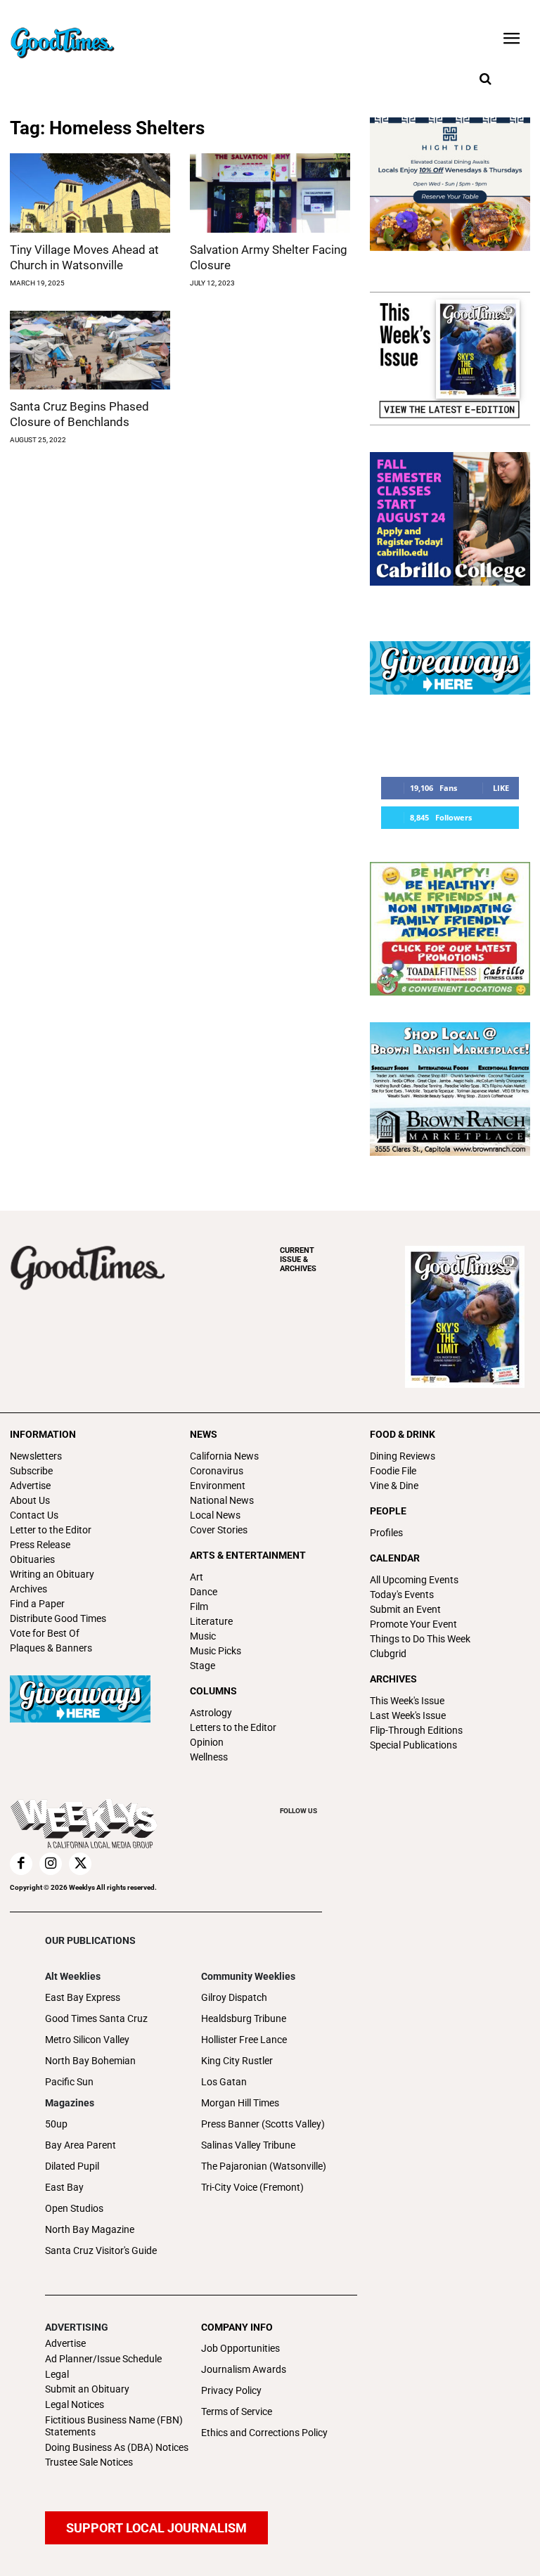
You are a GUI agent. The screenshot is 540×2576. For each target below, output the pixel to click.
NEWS (204, 1434)
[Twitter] (80, 1864)
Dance (204, 1592)
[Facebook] (21, 1864)
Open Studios (74, 2208)
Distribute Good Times (58, 1618)
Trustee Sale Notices (89, 2462)
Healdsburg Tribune (244, 2018)
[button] (485, 79)
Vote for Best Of (45, 1633)
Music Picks (216, 1651)
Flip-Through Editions (416, 1730)
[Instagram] (51, 1864)
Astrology (211, 1713)
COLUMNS (213, 1691)
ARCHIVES (298, 1260)
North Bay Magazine (90, 2229)
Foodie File (393, 1471)
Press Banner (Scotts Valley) (263, 2124)
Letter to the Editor (51, 1530)
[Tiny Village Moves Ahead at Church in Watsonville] (90, 193)
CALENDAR (395, 1558)
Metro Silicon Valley (87, 2040)
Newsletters (36, 1456)
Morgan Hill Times (240, 2103)
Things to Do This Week (420, 1639)
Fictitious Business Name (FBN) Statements (114, 2426)
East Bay (64, 2187)
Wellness (209, 1757)
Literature (211, 1621)
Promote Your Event (413, 1624)
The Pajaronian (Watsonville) (264, 2166)
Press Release (40, 1545)
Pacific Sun (69, 2082)
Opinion (207, 1742)
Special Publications (413, 1745)
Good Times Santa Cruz (96, 2018)
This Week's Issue (407, 1701)
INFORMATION (43, 1434)
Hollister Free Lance (244, 2040)
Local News (215, 1515)
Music (203, 1636)
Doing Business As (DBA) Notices (117, 2447)
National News (222, 1500)
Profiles (386, 1533)
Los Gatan (224, 2082)
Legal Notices (75, 2404)
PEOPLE (388, 1511)
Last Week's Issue (408, 1715)
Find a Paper (37, 1604)
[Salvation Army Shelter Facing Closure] (270, 193)
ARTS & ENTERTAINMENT (248, 1555)
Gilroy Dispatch (234, 1997)
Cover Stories (219, 1530)
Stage (202, 1666)
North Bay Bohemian (90, 2061)
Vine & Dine (394, 1486)
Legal (57, 2374)
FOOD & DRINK (403, 1434)
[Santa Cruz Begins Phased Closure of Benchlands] (90, 350)
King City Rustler (237, 2061)
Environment (218, 1486)
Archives (28, 1589)
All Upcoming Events (414, 1580)
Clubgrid (388, 1654)
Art (197, 1577)
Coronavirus (217, 1471)
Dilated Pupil (72, 2166)
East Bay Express (83, 1997)
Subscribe (31, 1471)
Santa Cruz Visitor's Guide (101, 2250)
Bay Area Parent (81, 2145)
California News (224, 1456)
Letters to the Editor (233, 1727)
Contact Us (34, 1515)
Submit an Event (405, 1609)
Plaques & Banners (51, 1648)
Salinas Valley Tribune (248, 2145)
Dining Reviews (403, 1456)
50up (56, 2124)
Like (501, 788)
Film (199, 1606)
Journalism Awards (244, 2369)
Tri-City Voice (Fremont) (252, 2187)
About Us (30, 1500)
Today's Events (402, 1595)
